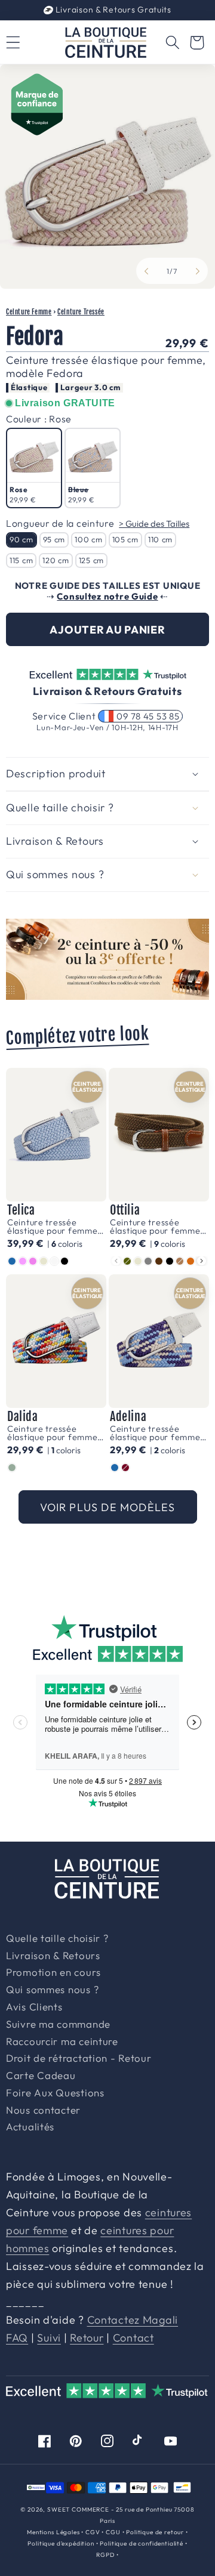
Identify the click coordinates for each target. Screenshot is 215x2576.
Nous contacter (43, 2111)
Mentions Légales (53, 2532)
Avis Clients (34, 2007)
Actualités (30, 2127)
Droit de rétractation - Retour (79, 2059)
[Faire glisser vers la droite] (198, 271)
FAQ (17, 2338)
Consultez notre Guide (107, 596)
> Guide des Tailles (154, 523)
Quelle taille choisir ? (57, 1939)
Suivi (49, 2338)
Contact (133, 2338)
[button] (172, 43)
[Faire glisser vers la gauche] (146, 271)
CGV (93, 2532)
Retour (87, 2338)
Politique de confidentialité (142, 2543)
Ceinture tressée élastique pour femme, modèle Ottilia (156, 1227)
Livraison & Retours (112, 10)
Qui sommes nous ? (52, 1990)
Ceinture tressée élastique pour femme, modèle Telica (54, 1227)
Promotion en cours (53, 1973)
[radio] (34, 468)
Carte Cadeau (41, 2076)
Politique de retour (155, 2532)
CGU (113, 2532)
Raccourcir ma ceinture (62, 2042)
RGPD (105, 2555)
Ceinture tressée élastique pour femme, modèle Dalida (54, 1433)
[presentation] (202, 1261)
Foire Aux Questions (55, 2093)
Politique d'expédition (61, 2543)
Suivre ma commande (58, 2025)
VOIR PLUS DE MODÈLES (108, 1507)
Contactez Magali (133, 2320)
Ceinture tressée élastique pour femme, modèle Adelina (156, 1433)
